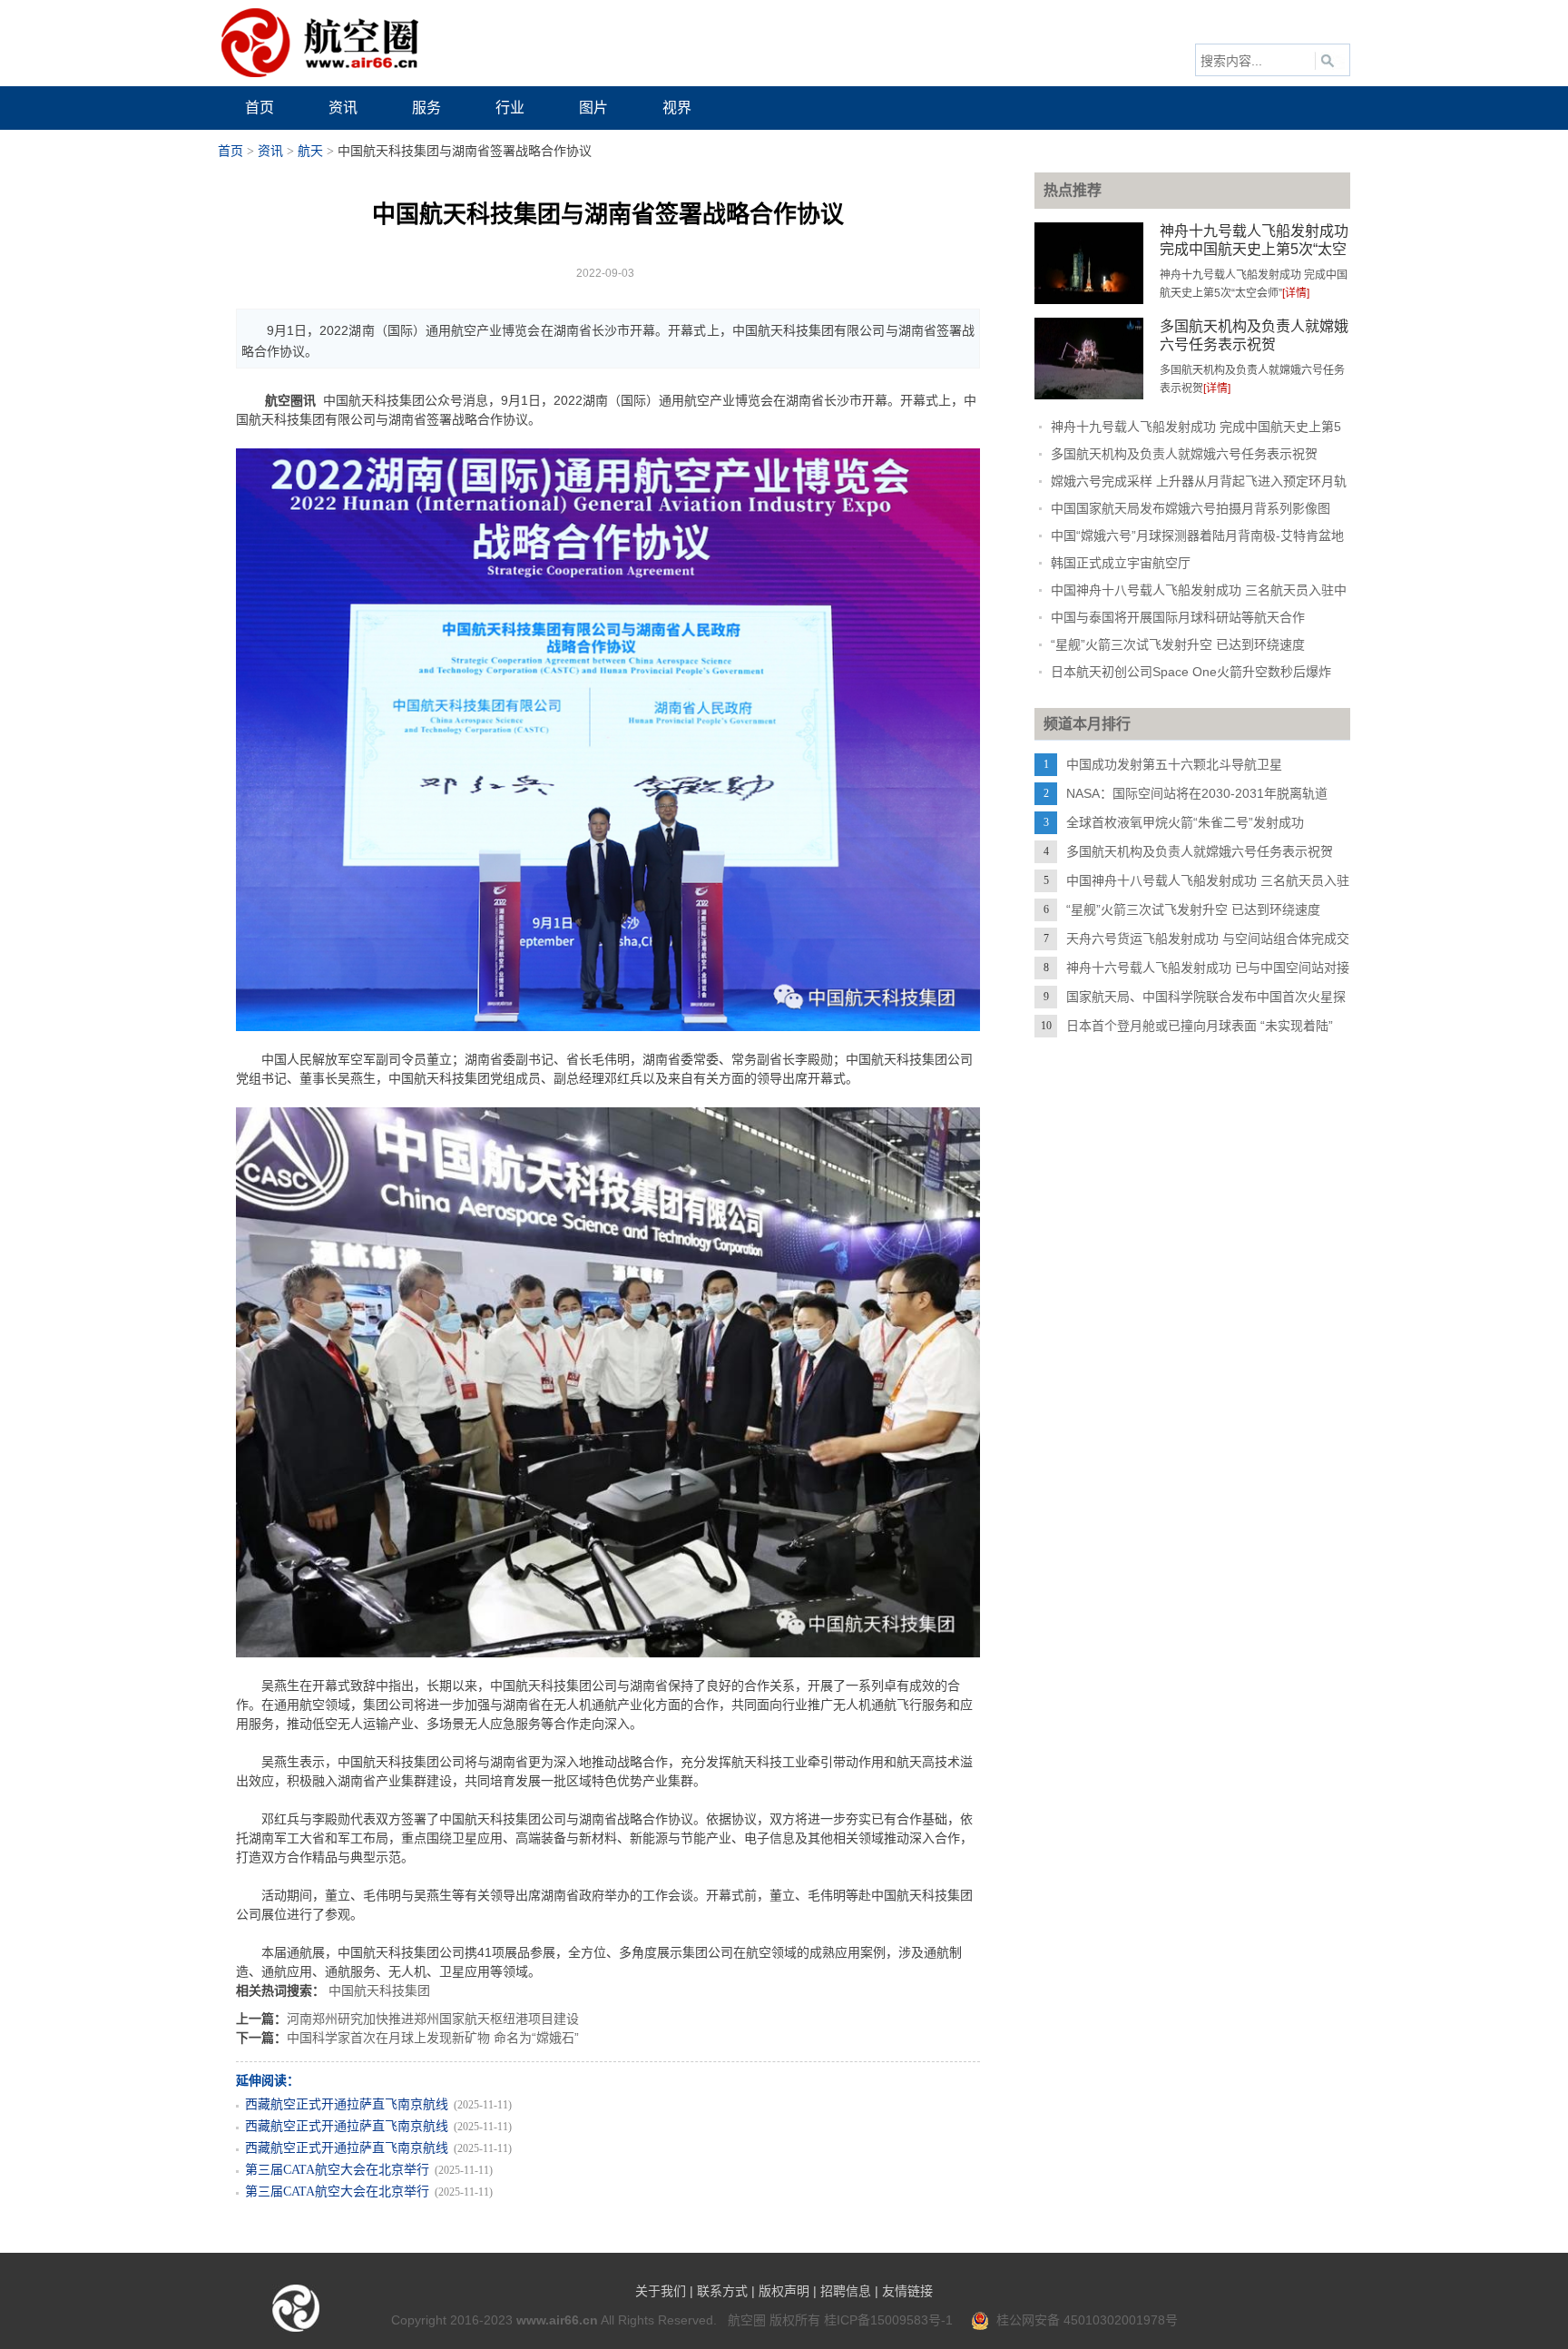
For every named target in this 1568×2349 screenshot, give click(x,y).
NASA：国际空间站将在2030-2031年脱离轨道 (1197, 793)
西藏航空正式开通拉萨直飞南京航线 (347, 2104)
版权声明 (784, 2291)
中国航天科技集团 (379, 1990)
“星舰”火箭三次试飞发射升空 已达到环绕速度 (1178, 644)
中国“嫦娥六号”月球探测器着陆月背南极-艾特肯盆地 (1197, 536)
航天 (310, 151)
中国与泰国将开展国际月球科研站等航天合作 (1178, 617)
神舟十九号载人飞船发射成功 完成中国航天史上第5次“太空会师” (1254, 249)
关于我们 (661, 2291)
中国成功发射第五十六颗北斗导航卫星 (1174, 764)
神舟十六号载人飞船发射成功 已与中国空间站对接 (1208, 968)
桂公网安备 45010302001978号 (1083, 2320)
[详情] (1296, 293)
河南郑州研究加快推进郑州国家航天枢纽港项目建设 (433, 2019)
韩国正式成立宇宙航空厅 (1121, 563)
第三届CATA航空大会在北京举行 (337, 2170)
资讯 (270, 151)
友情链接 (907, 2291)
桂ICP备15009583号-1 (888, 2320)
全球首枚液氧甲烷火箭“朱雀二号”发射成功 (1185, 822)
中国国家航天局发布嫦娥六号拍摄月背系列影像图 (1191, 508)
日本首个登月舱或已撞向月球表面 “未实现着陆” (1200, 1026)
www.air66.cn (557, 2320)
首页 (230, 151)
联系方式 (722, 2291)
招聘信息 (846, 2291)
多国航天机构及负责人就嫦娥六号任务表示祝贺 (1184, 454)
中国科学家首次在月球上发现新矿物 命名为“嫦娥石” (433, 2038)
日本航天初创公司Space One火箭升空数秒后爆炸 (1191, 672)
